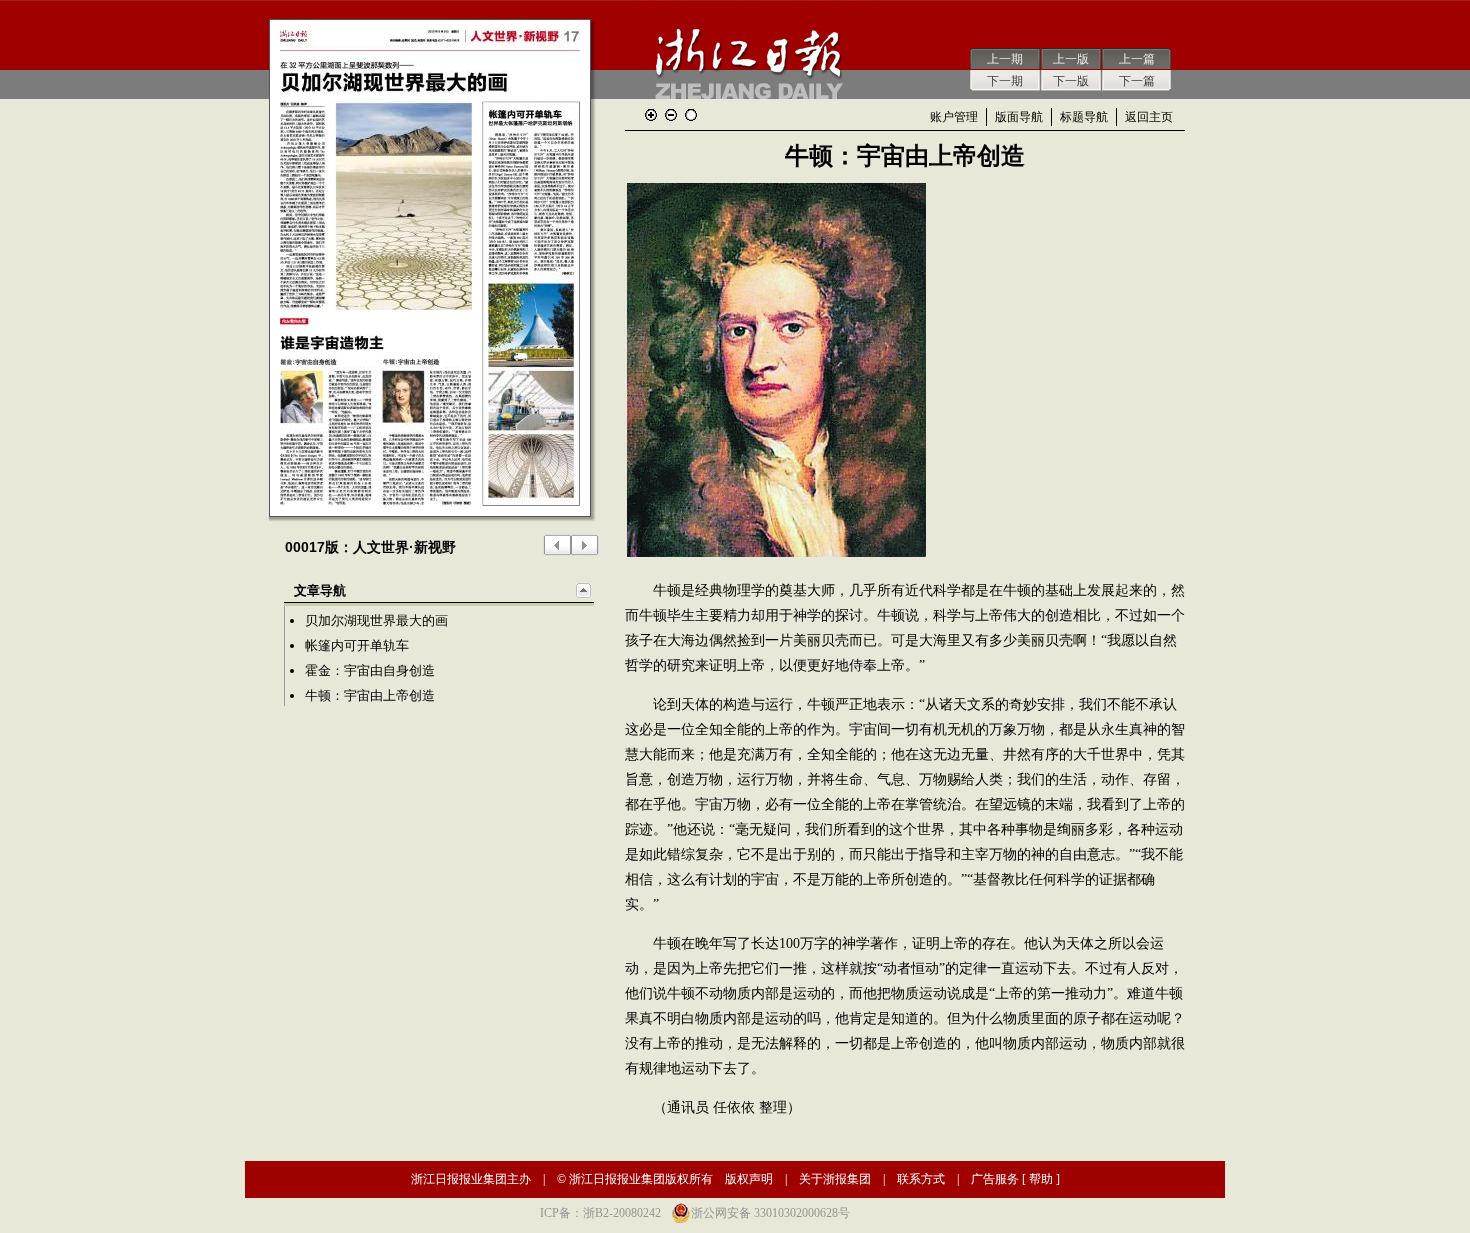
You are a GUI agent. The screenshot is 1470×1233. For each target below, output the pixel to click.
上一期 (1005, 59)
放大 (651, 115)
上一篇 (1137, 59)
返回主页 (1149, 117)
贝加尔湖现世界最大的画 (376, 620)
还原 (691, 115)
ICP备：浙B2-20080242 (600, 1213)
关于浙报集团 (835, 1179)
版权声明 (749, 1179)
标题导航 (1084, 117)
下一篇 (1137, 81)
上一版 (1071, 59)
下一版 (1071, 81)
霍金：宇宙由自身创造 (370, 670)
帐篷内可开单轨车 (357, 645)
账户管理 (954, 117)
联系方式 (921, 1179)
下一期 (1005, 81)
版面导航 (1019, 117)
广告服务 (995, 1179)
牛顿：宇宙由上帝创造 (370, 695)
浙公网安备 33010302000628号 (770, 1213)
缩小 (671, 115)
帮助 (1041, 1179)
